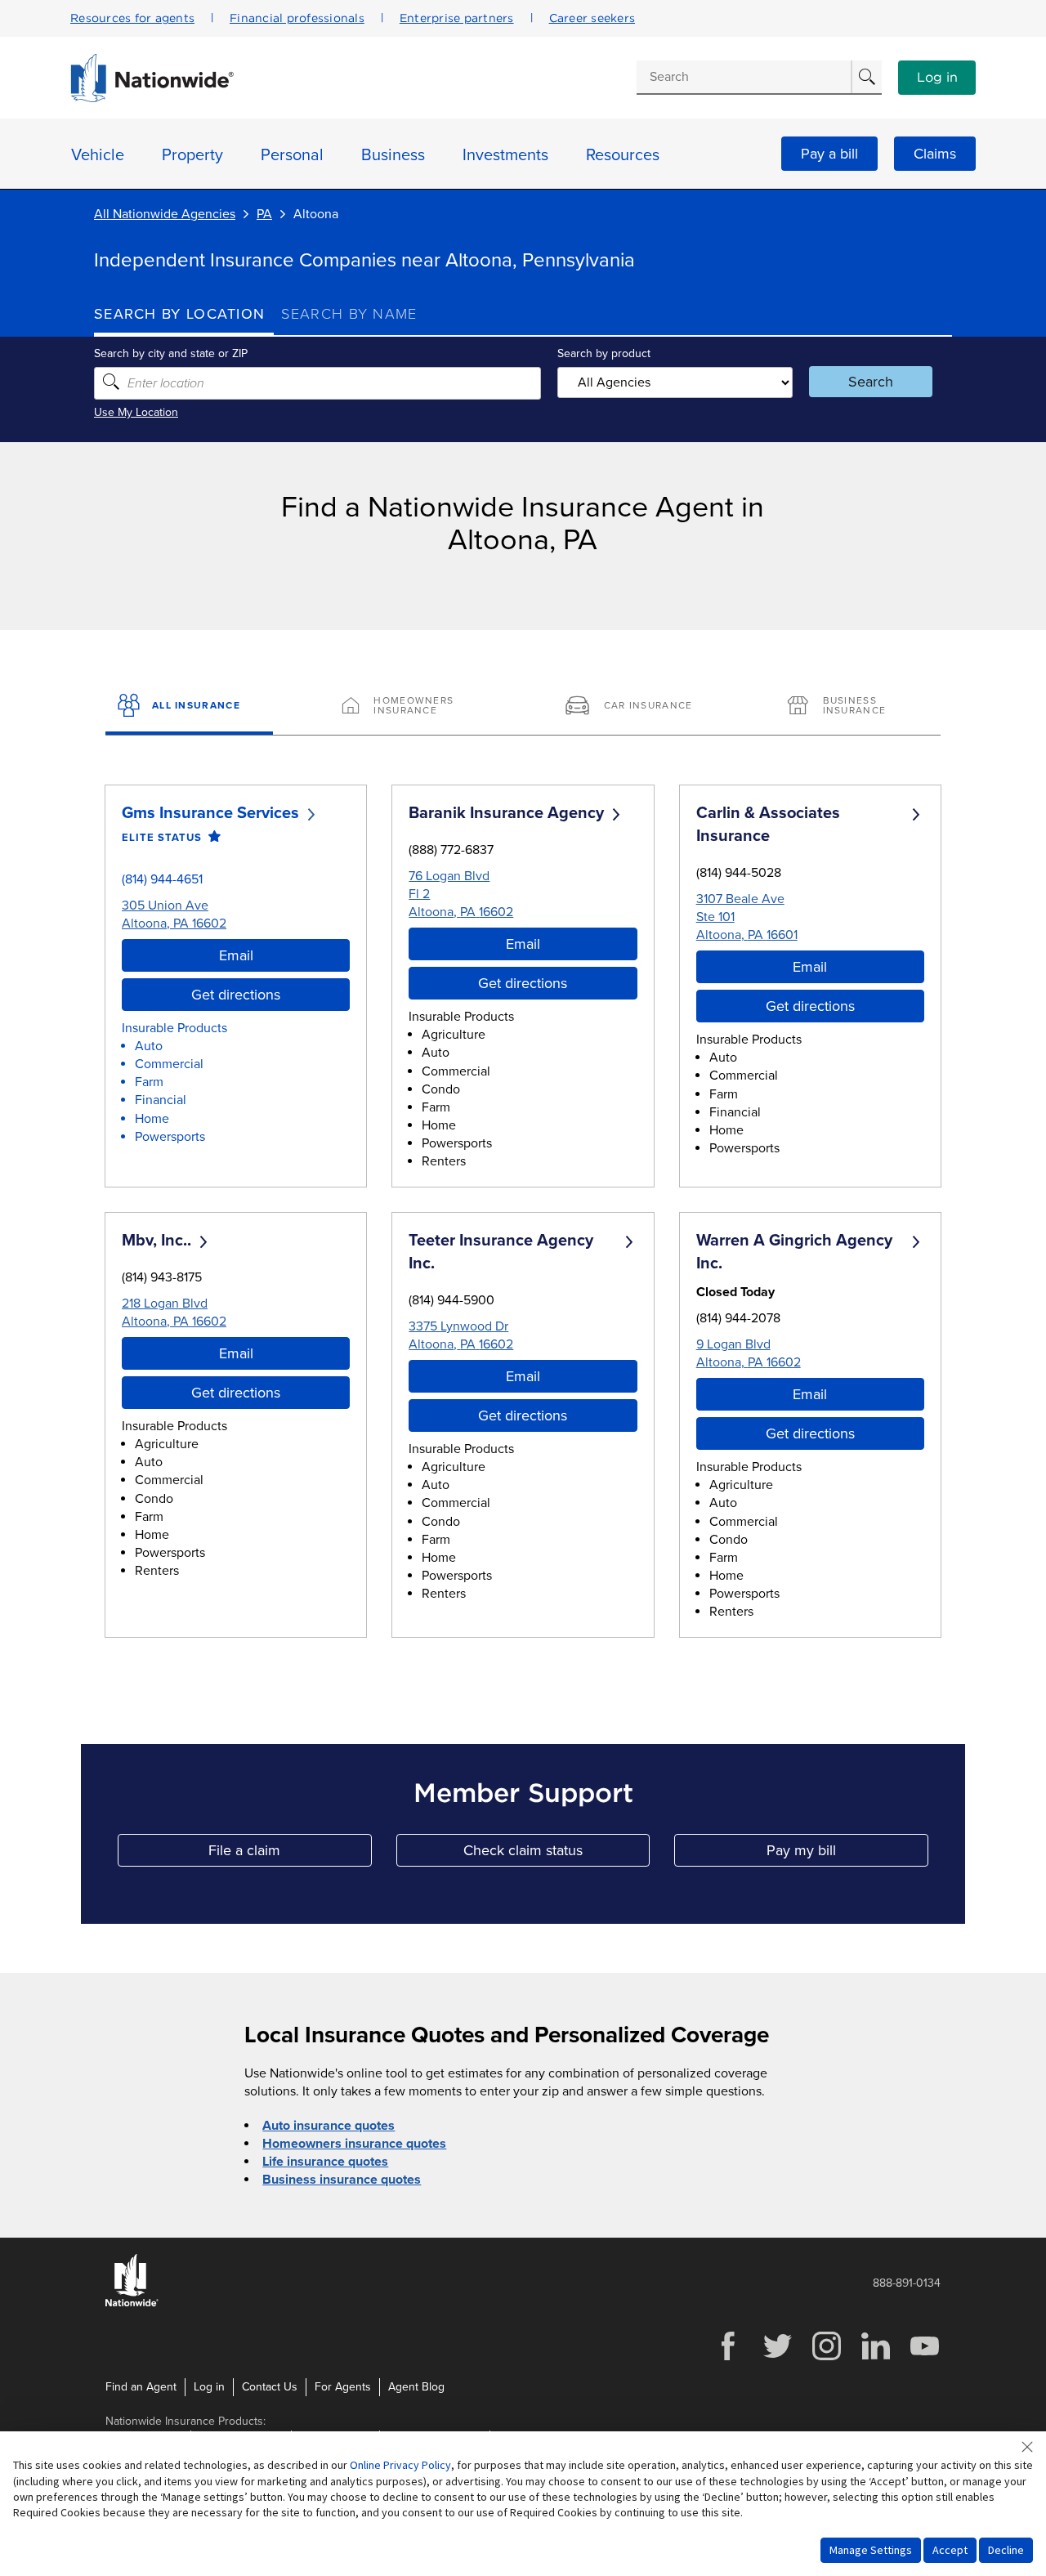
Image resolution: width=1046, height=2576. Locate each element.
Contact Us (270, 2387)
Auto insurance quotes (329, 2126)
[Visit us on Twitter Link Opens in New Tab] (777, 2358)
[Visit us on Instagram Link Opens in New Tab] (826, 2358)
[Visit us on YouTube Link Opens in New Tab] (924, 2358)
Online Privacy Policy (400, 2465)
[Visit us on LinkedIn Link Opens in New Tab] (875, 2358)
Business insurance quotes (342, 2180)
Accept (950, 2550)
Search (871, 382)
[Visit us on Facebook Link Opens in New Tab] (728, 2358)
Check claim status (557, 1854)
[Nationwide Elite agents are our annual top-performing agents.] (211, 837)
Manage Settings (871, 2550)
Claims (935, 154)
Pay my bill (847, 1854)
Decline (1006, 2550)
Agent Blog (416, 2387)
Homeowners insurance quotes (354, 2144)
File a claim (290, 1854)
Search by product (604, 353)
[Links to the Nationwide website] (132, 2303)
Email (236, 955)
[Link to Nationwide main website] (152, 98)
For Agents (343, 2387)
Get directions (236, 995)
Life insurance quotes (325, 2162)
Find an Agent (141, 2387)
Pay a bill (829, 154)
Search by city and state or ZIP (171, 353)
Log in (937, 78)
